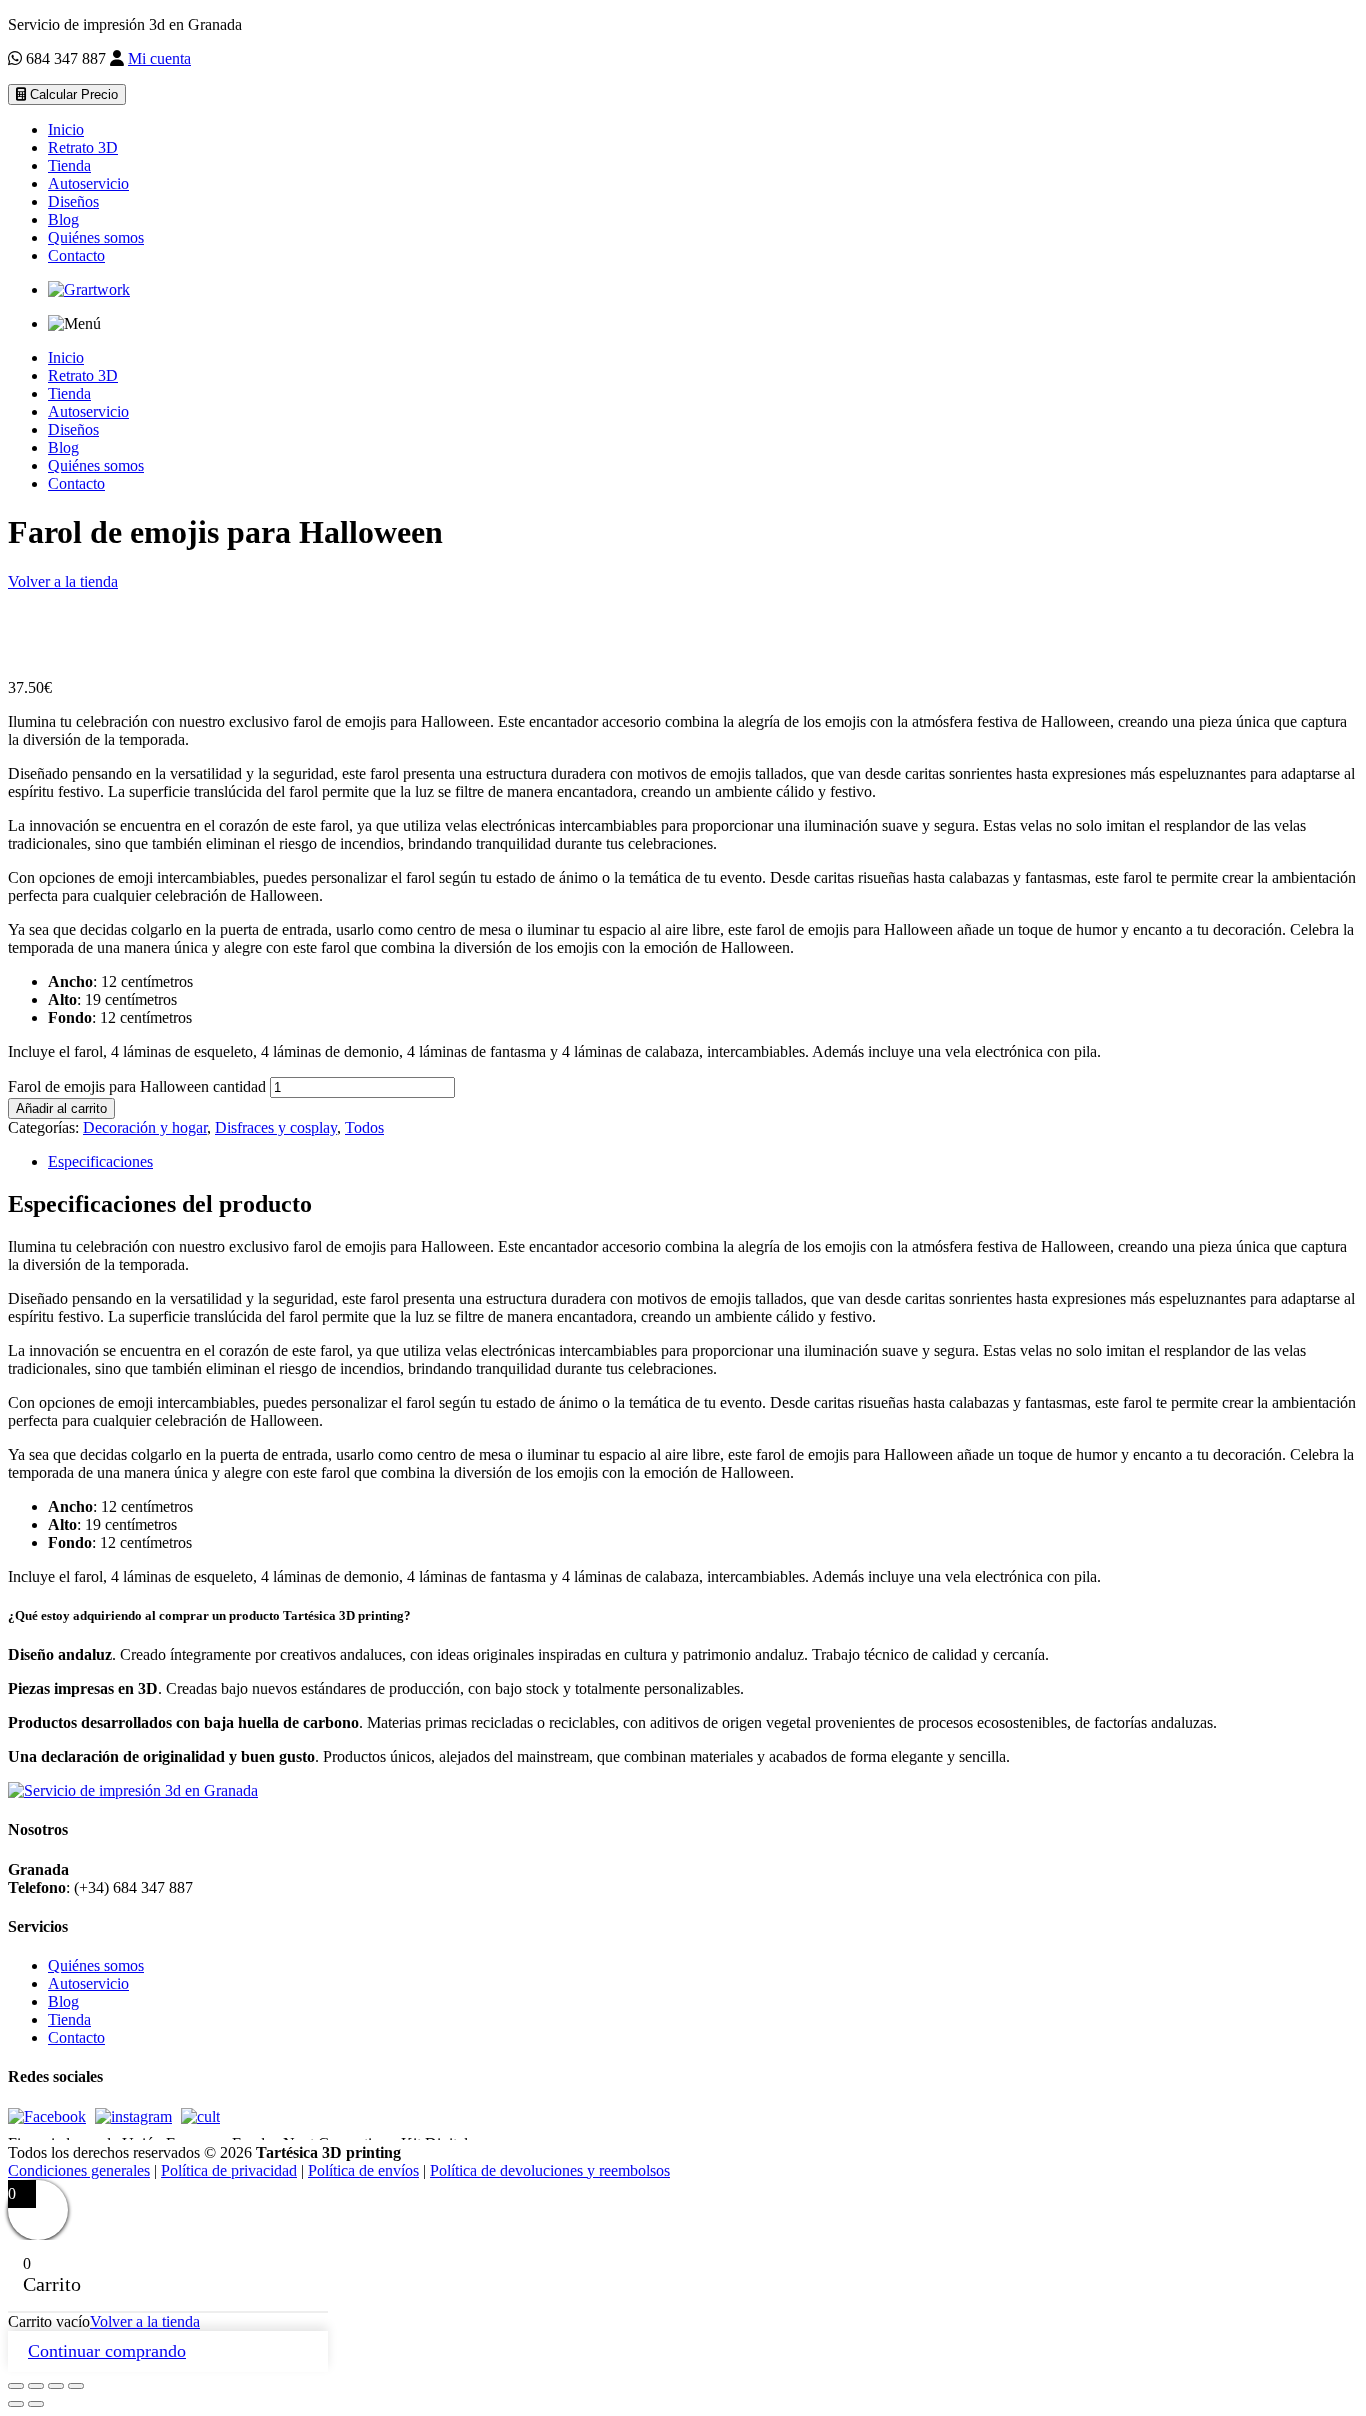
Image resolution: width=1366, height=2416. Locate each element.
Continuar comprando (107, 2351)
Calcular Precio (72, 94)
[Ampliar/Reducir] (16, 2386)
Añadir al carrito (61, 1108)
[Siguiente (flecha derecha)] (36, 2404)
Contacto (76, 255)
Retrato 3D (83, 147)
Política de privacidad (229, 2170)
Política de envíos (363, 2170)
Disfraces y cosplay (276, 1127)
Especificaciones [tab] (100, 1161)
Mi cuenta (159, 58)
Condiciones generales (79, 2170)
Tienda (69, 165)
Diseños (73, 201)
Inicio (66, 129)
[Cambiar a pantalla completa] (36, 2386)
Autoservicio (88, 183)
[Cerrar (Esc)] (76, 2386)
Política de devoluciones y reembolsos (550, 2170)
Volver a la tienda (63, 581)
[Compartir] (56, 2386)
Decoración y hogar (145, 1127)
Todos (364, 1127)
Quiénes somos (96, 237)
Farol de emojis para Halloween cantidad (137, 1086)
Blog (63, 219)
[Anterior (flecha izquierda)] (16, 2404)
